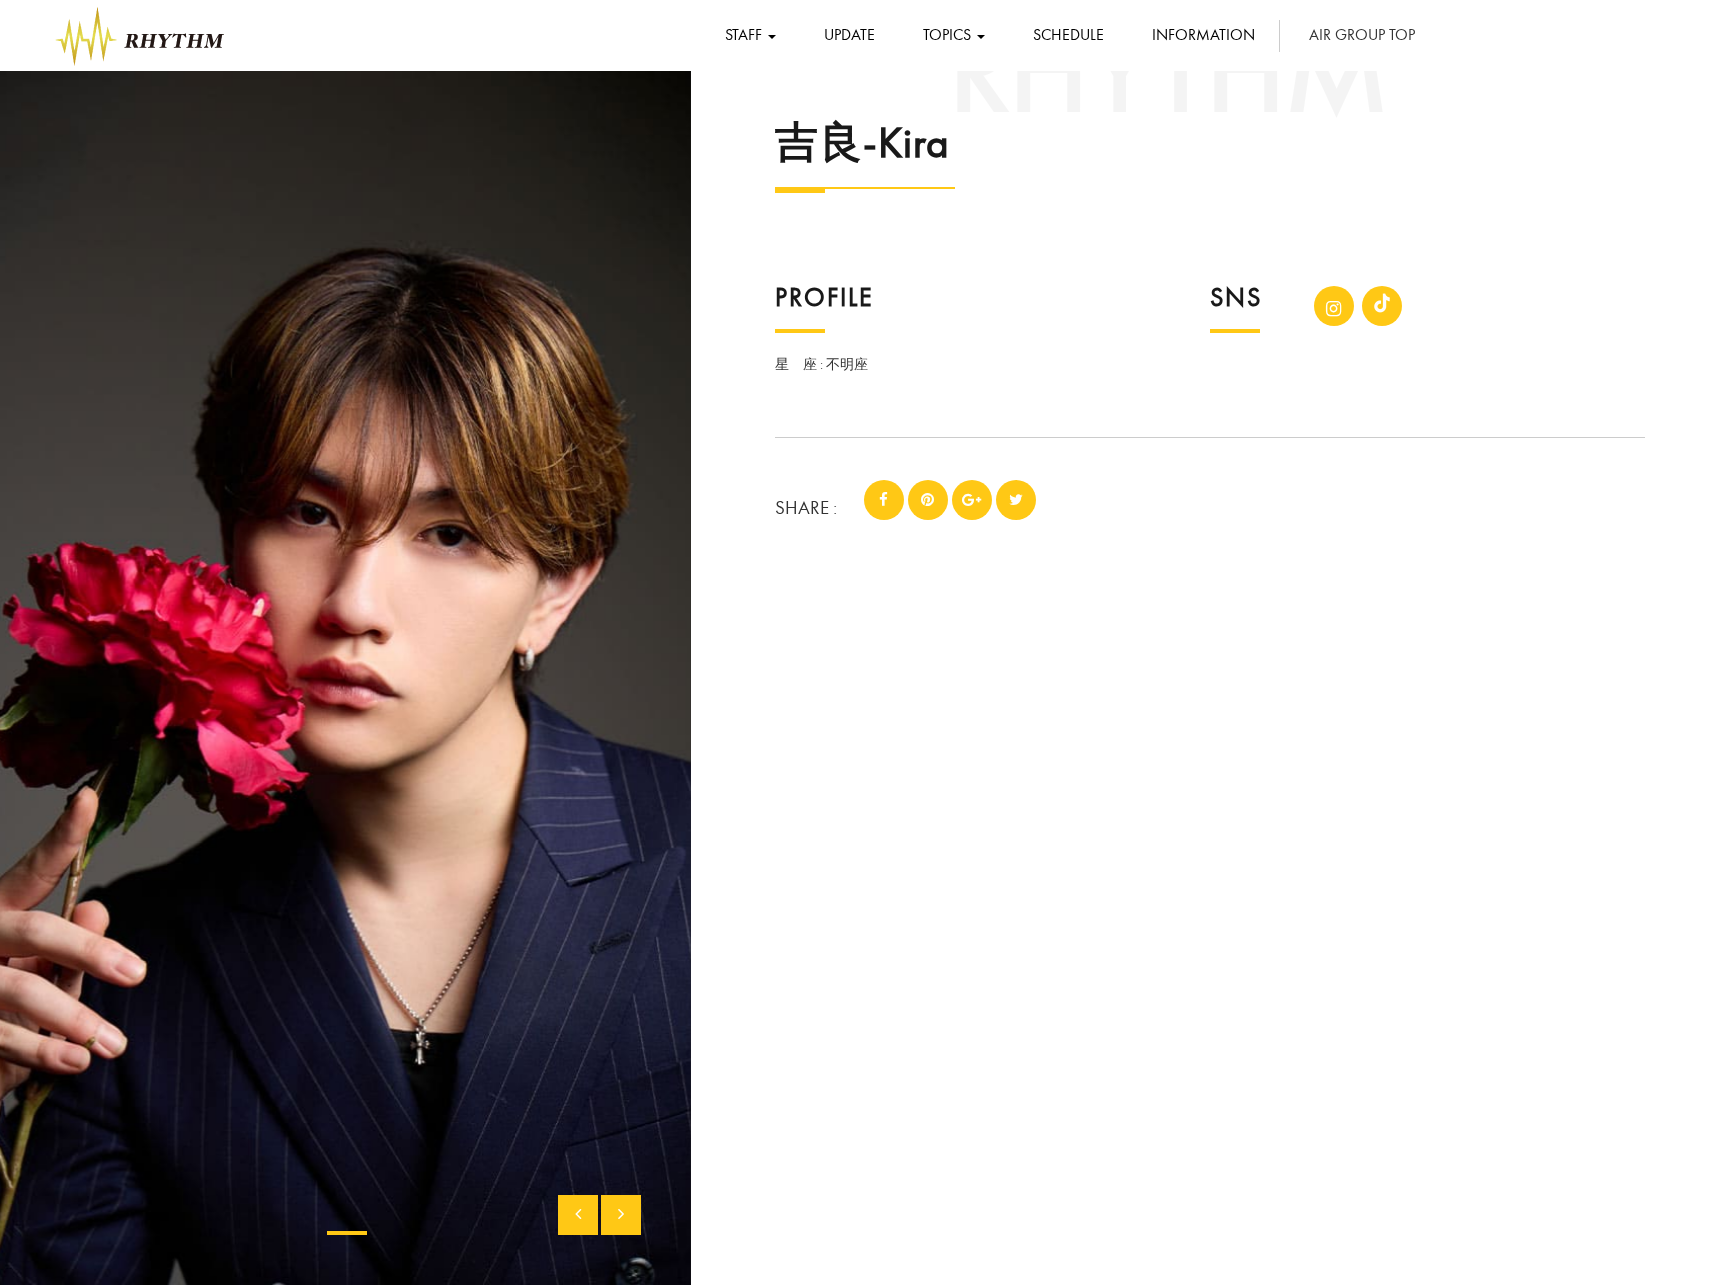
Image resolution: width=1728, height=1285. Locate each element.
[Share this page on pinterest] (928, 500)
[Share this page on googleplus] (972, 500)
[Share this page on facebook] (884, 500)
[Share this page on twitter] (1016, 500)
